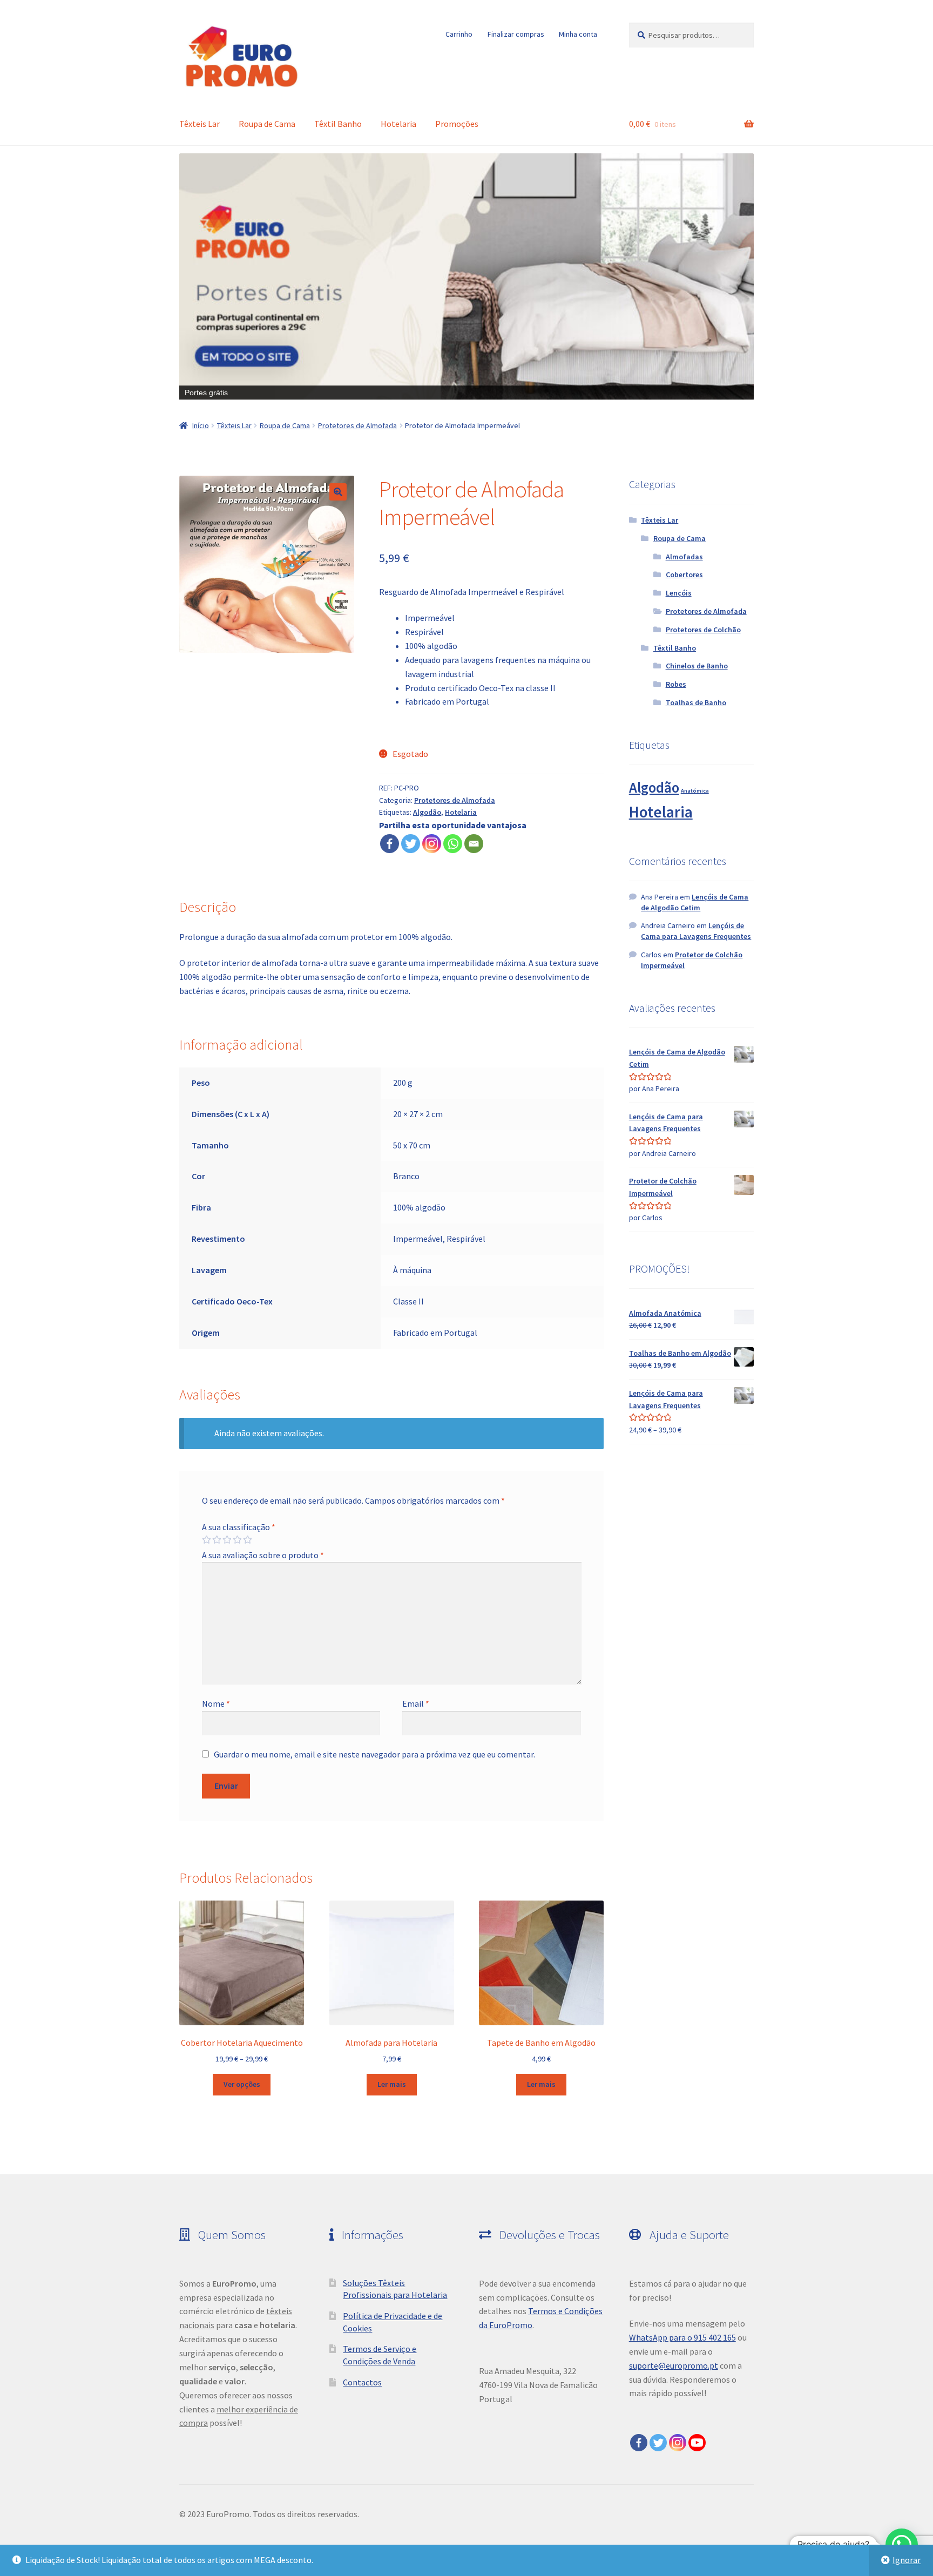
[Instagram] (432, 844)
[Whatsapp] (453, 844)
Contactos (362, 2382)
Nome (216, 1703)
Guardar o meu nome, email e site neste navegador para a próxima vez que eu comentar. (374, 1754)
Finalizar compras (516, 34)
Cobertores (684, 574)
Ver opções (242, 2084)
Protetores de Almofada (357, 425)
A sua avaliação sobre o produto (263, 1555)
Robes (676, 684)
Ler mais (392, 2084)
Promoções (457, 124)
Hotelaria (398, 124)
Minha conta (578, 34)
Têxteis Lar (200, 124)
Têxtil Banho (338, 124)
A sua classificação (239, 1527)
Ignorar (907, 2560)
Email (416, 1703)
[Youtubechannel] (697, 2443)
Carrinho (459, 34)
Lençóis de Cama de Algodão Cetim (695, 902)
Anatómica (695, 791)
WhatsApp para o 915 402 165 (682, 2337)
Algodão (427, 812)
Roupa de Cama (267, 124)
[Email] (474, 844)
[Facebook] (390, 844)
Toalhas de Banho (696, 702)
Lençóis (679, 593)
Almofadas (684, 557)
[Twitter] (411, 844)
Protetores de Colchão (703, 630)
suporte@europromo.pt (674, 2365)
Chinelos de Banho (697, 666)
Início (201, 425)
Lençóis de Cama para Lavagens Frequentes (696, 931)
